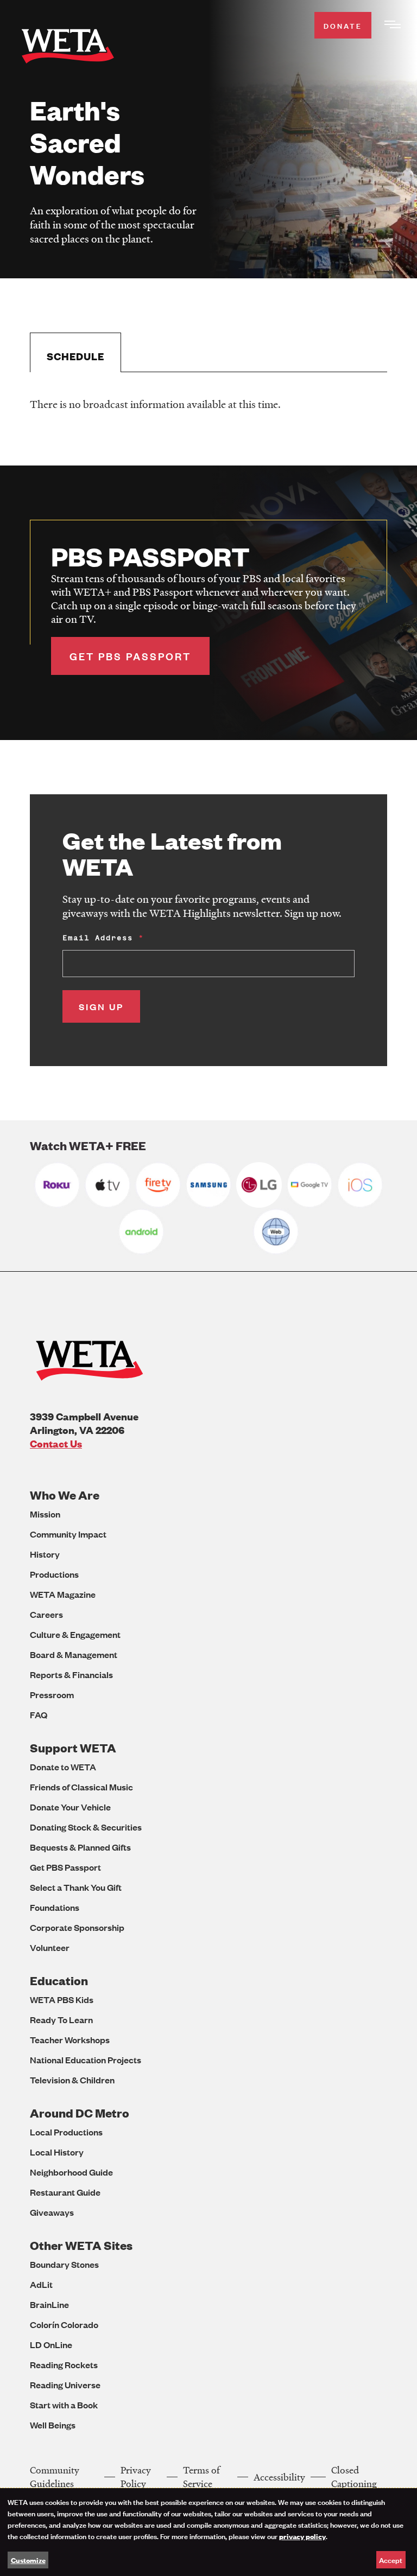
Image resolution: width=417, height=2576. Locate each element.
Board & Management (74, 1654)
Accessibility (279, 2477)
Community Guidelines (55, 2477)
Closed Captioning (354, 2477)
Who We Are (65, 1495)
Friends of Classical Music (81, 1787)
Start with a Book (64, 2405)
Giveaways (52, 2212)
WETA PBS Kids (62, 2000)
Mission (45, 1514)
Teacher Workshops (70, 2040)
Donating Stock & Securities (86, 1827)
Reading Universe (65, 2385)
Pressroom (52, 1695)
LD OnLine (51, 2345)
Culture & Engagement (75, 1634)
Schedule (75, 356)
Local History (57, 2152)
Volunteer (50, 1947)
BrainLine (49, 2304)
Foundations (55, 1907)
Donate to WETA (63, 1767)
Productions (54, 1574)
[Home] (68, 48)
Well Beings (53, 2425)
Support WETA (73, 1748)
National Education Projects (86, 2060)
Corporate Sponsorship (77, 1927)
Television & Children (72, 2080)
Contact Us (56, 1443)
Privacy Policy (136, 2477)
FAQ (39, 1715)
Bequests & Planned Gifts (80, 1847)
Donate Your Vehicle (70, 1807)
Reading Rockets (64, 2365)
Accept (391, 2559)
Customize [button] (28, 2560)
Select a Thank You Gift (76, 1887)
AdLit (41, 2284)
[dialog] (208, 2532)
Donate (343, 25)
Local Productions (66, 2132)
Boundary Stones (64, 2264)
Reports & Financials (71, 1675)
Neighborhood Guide (71, 2172)
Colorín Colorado (64, 2325)
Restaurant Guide (65, 2192)
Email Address (98, 938)
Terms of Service (201, 2477)
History (45, 1554)
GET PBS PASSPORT (130, 656)
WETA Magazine (63, 1594)
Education (59, 1981)
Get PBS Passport (65, 1867)
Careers (46, 1614)
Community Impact (68, 1534)
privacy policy (302, 2536)
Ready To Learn (61, 2020)
